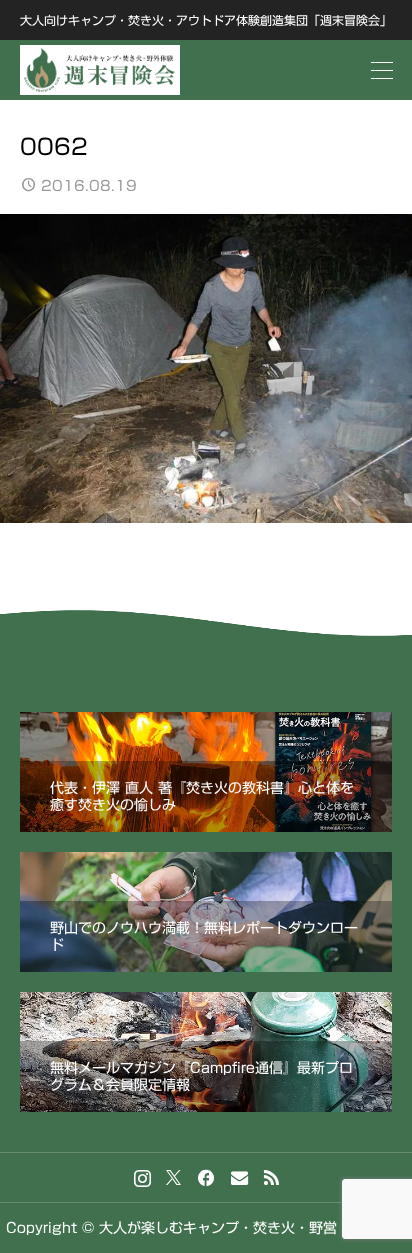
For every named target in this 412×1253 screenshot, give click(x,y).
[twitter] (173, 1178)
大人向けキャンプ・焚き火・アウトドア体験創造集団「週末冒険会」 (206, 20)
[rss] (271, 1177)
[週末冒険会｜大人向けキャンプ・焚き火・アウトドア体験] (100, 70)
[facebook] (206, 1178)
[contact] (239, 1177)
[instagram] (142, 1178)
